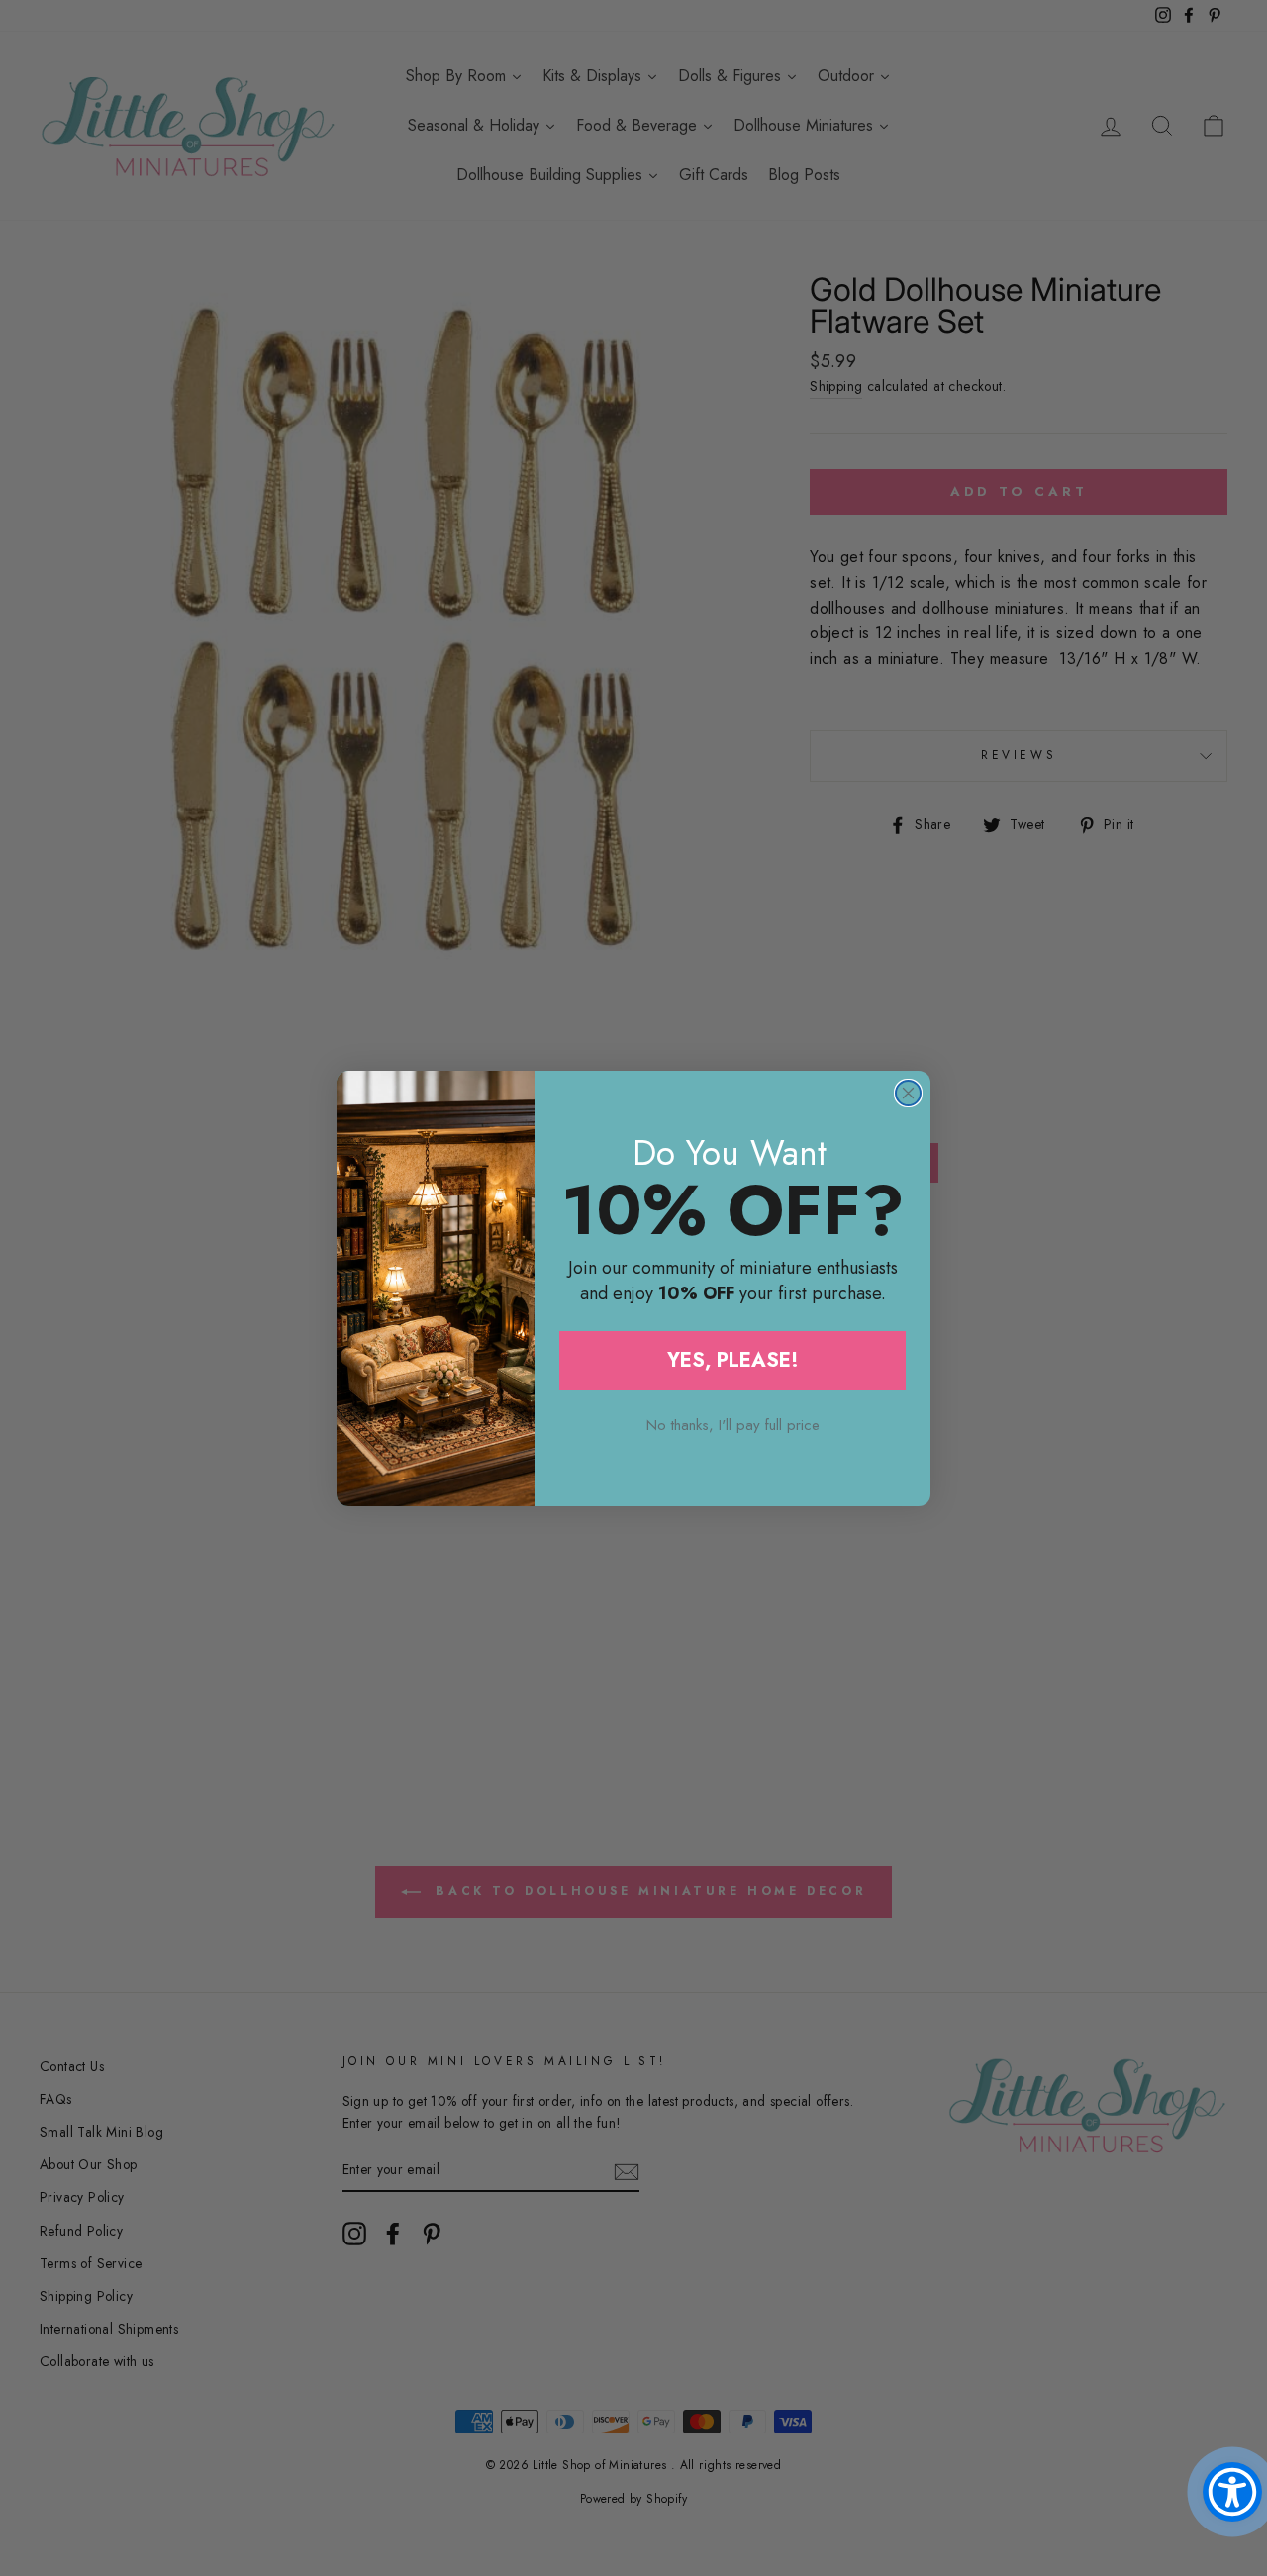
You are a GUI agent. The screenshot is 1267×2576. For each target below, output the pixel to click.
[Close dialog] (908, 1093)
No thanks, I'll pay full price (733, 1425)
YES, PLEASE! (733, 1360)
